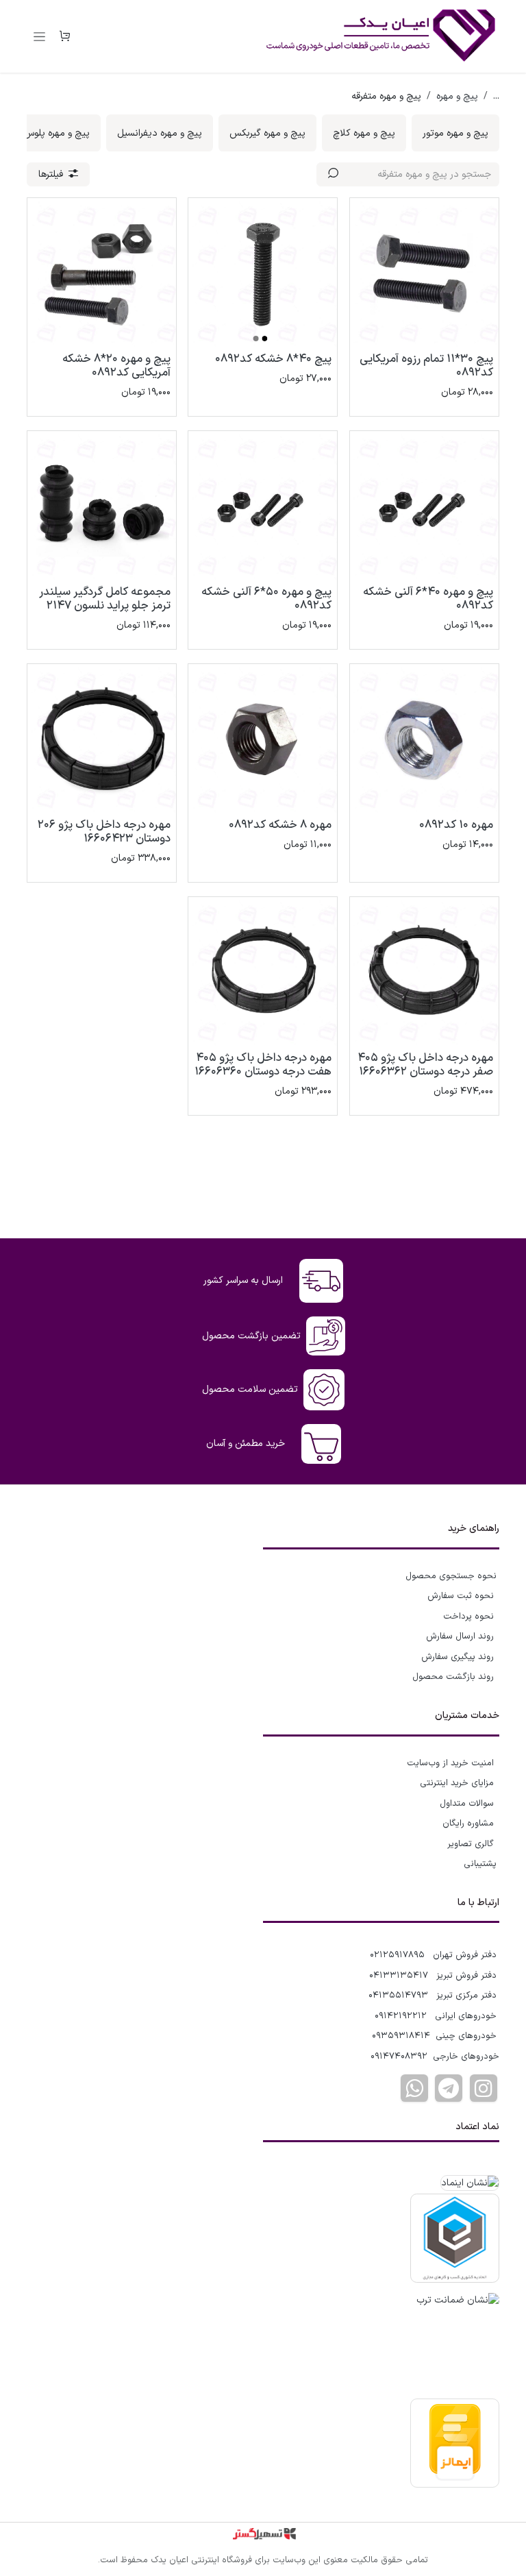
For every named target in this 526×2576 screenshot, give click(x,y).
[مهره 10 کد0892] (424, 738)
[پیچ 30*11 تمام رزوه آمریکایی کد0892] (424, 272)
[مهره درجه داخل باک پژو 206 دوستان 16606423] (102, 738)
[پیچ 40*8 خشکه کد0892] (263, 272)
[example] (449, 2088)
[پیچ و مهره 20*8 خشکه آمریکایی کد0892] (102, 272)
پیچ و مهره (457, 96)
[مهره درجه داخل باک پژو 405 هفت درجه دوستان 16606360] (263, 971)
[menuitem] (455, 133)
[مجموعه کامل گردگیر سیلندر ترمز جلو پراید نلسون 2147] (102, 505)
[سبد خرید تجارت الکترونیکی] (64, 36)
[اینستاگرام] (484, 2088)
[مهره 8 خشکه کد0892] (263, 738)
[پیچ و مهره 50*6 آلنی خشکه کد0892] (263, 505)
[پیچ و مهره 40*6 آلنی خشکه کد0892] (424, 505)
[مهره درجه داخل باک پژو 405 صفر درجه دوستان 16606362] (424, 971)
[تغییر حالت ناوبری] (39, 36)
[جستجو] (333, 174)
